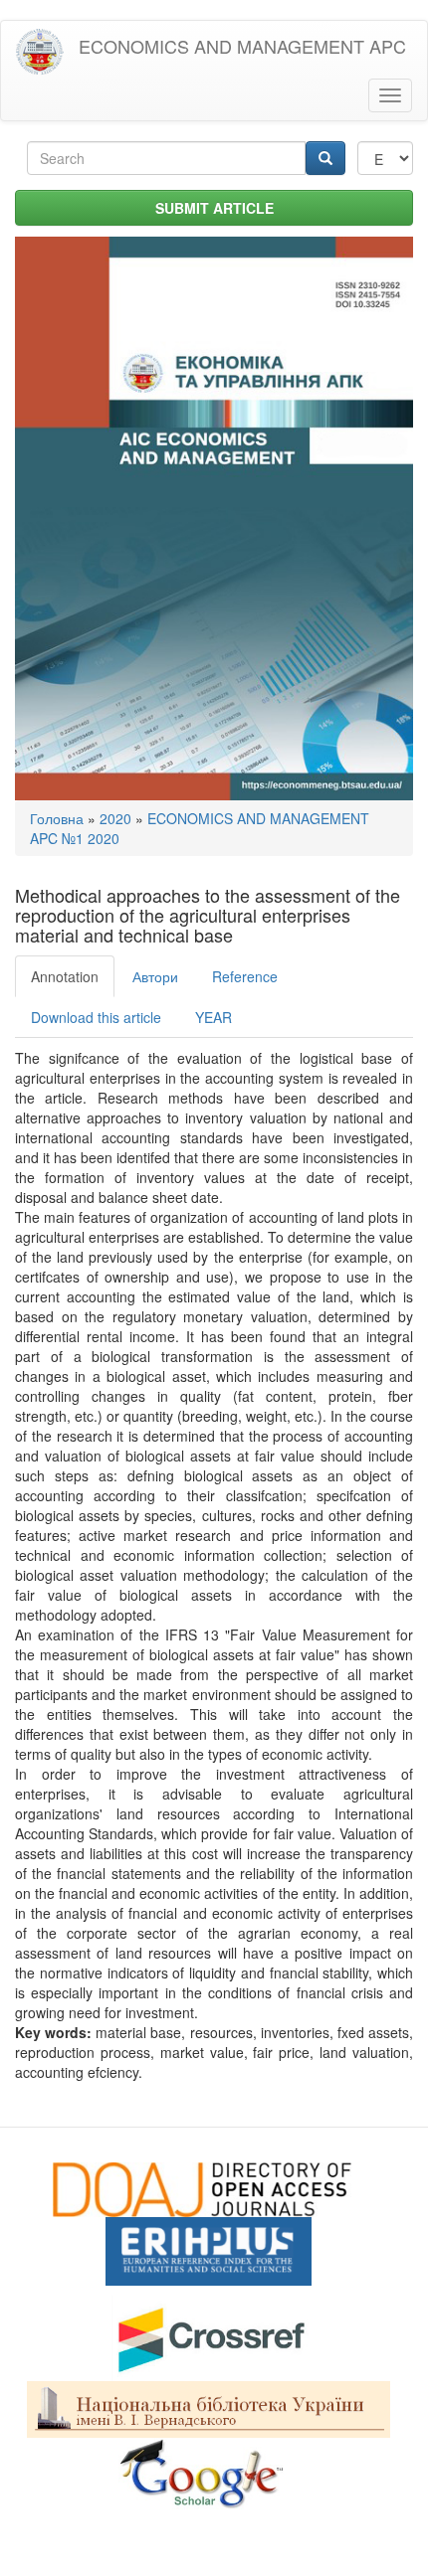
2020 (115, 818)
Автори (155, 976)
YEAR (214, 1017)
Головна (57, 818)
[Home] (40, 52)
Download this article (96, 1017)
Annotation (65, 976)
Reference (245, 976)
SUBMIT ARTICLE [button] (214, 208)
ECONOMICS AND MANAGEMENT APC (242, 46)
